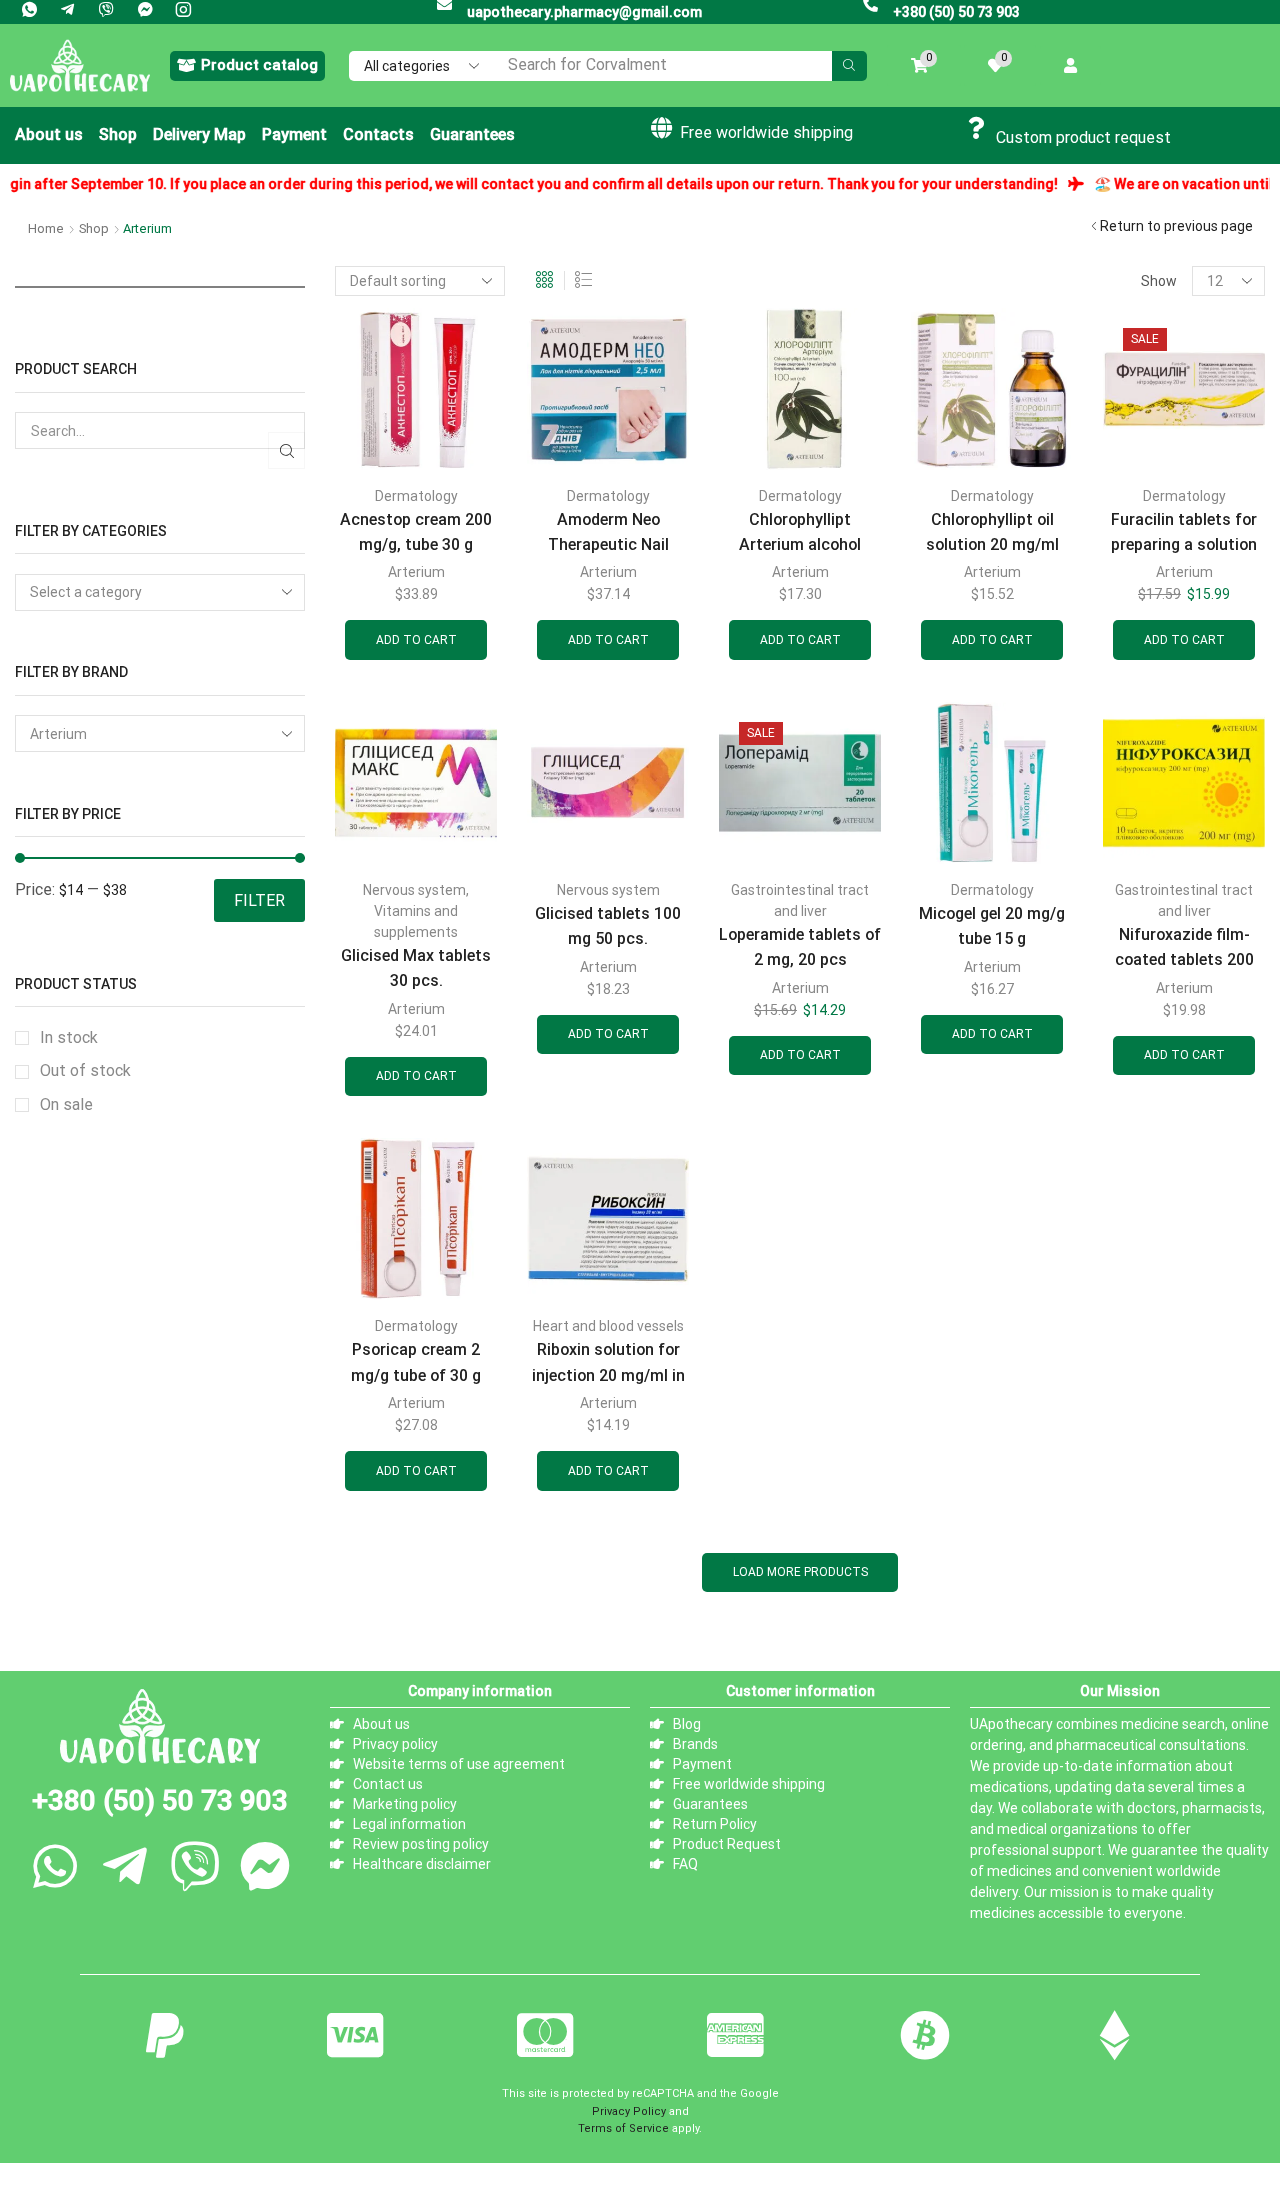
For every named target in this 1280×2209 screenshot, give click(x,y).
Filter (259, 900)
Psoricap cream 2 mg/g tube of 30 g (416, 1362)
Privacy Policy (629, 2111)
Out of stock (85, 1070)
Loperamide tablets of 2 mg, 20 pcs (800, 947)
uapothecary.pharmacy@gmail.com (584, 12)
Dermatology (416, 496)
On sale (66, 1104)
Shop (94, 228)
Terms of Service (623, 2128)
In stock (69, 1037)
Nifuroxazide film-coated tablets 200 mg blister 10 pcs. (1184, 960)
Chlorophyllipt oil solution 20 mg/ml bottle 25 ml (992, 545)
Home (46, 228)
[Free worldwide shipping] (661, 128)
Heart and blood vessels (608, 1326)
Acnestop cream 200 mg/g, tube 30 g (416, 532)
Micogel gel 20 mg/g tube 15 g (992, 926)
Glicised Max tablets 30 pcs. (416, 968)
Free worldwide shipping (766, 132)
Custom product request (1083, 137)
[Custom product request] (977, 128)
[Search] (849, 66)
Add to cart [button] (416, 640)
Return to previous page (1176, 226)
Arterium (416, 572)
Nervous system (414, 890)
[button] (247, 66)
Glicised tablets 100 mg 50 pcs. (608, 926)
